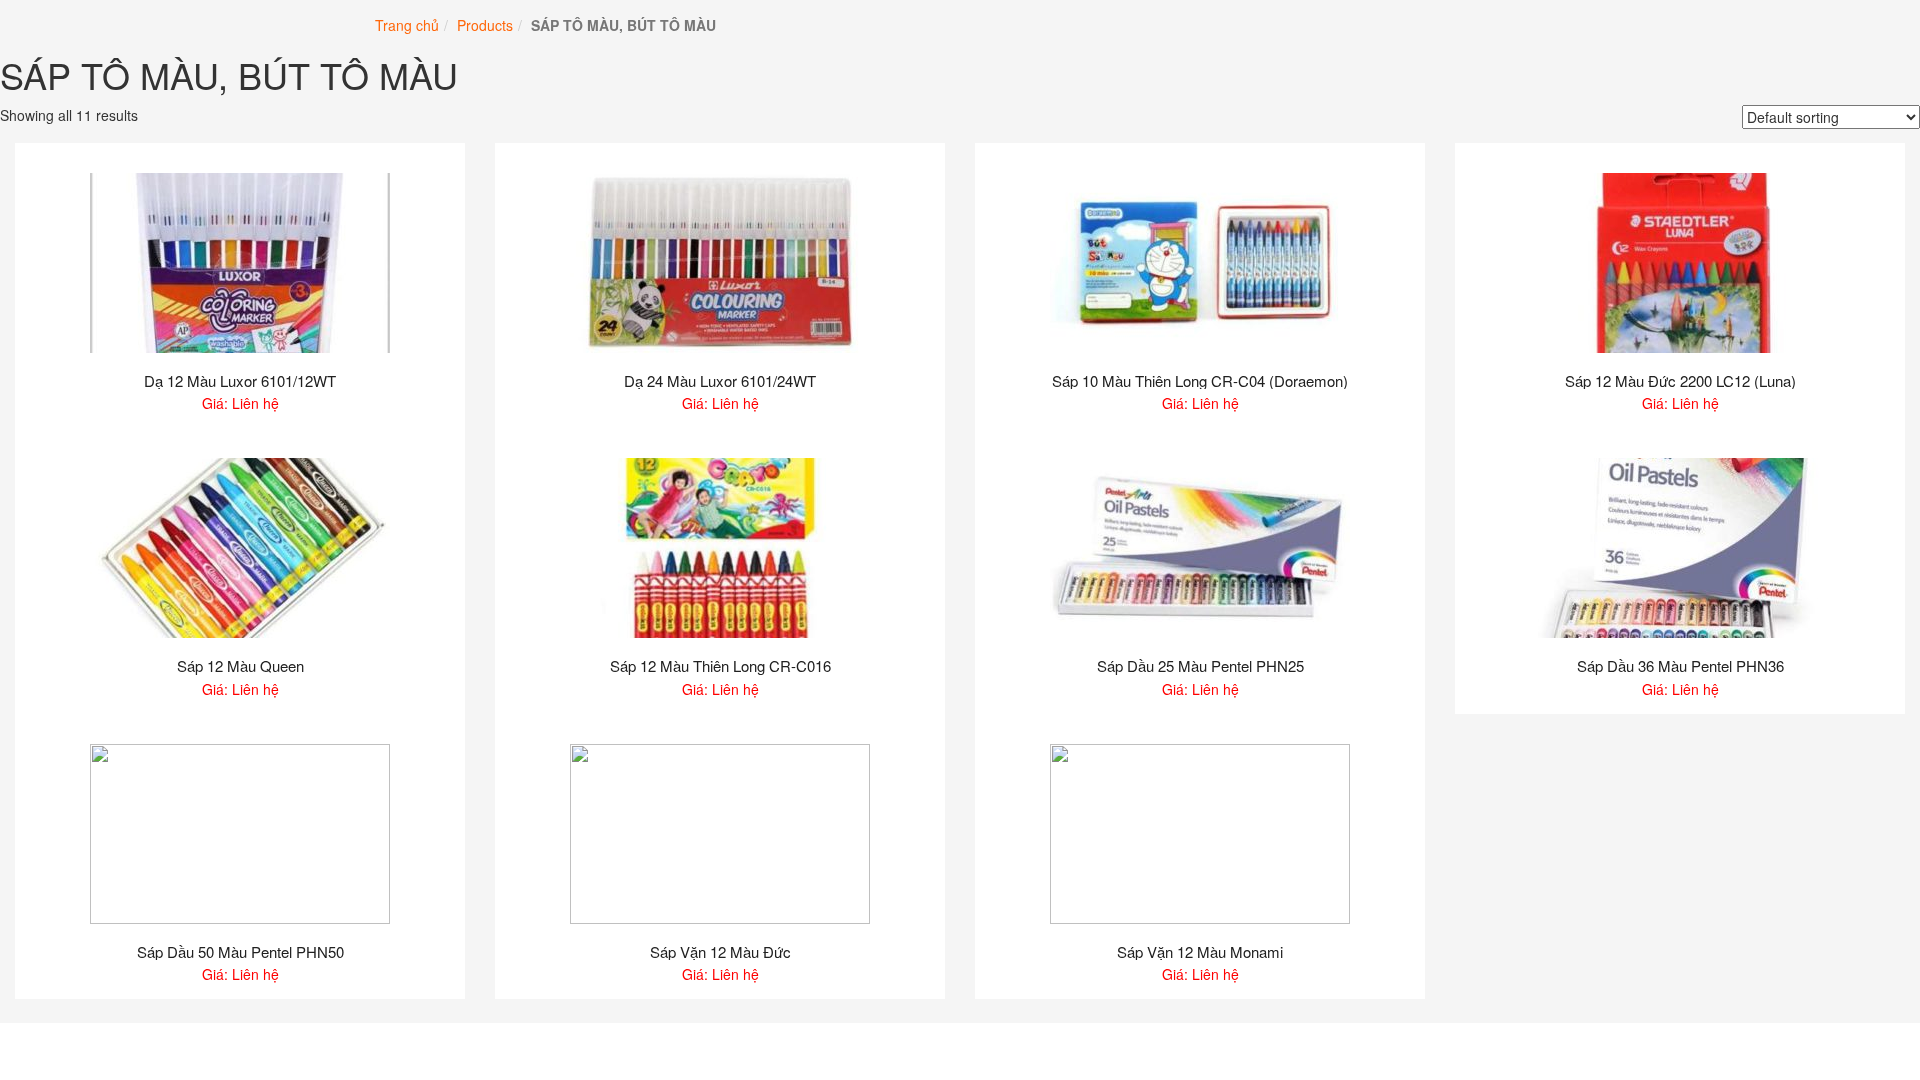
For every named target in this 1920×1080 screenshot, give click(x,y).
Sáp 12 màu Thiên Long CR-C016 (720, 666)
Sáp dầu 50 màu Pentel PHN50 (240, 952)
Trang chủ (407, 25)
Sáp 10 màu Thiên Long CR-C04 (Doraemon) (1200, 381)
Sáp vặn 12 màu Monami (1200, 952)
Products (485, 25)
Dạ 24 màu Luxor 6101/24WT (720, 381)
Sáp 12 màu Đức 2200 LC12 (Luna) (1680, 381)
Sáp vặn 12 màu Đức (720, 952)
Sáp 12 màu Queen (240, 666)
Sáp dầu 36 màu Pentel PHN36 (1680, 666)
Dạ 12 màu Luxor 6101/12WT (240, 381)
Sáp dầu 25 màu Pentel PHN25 (1200, 666)
